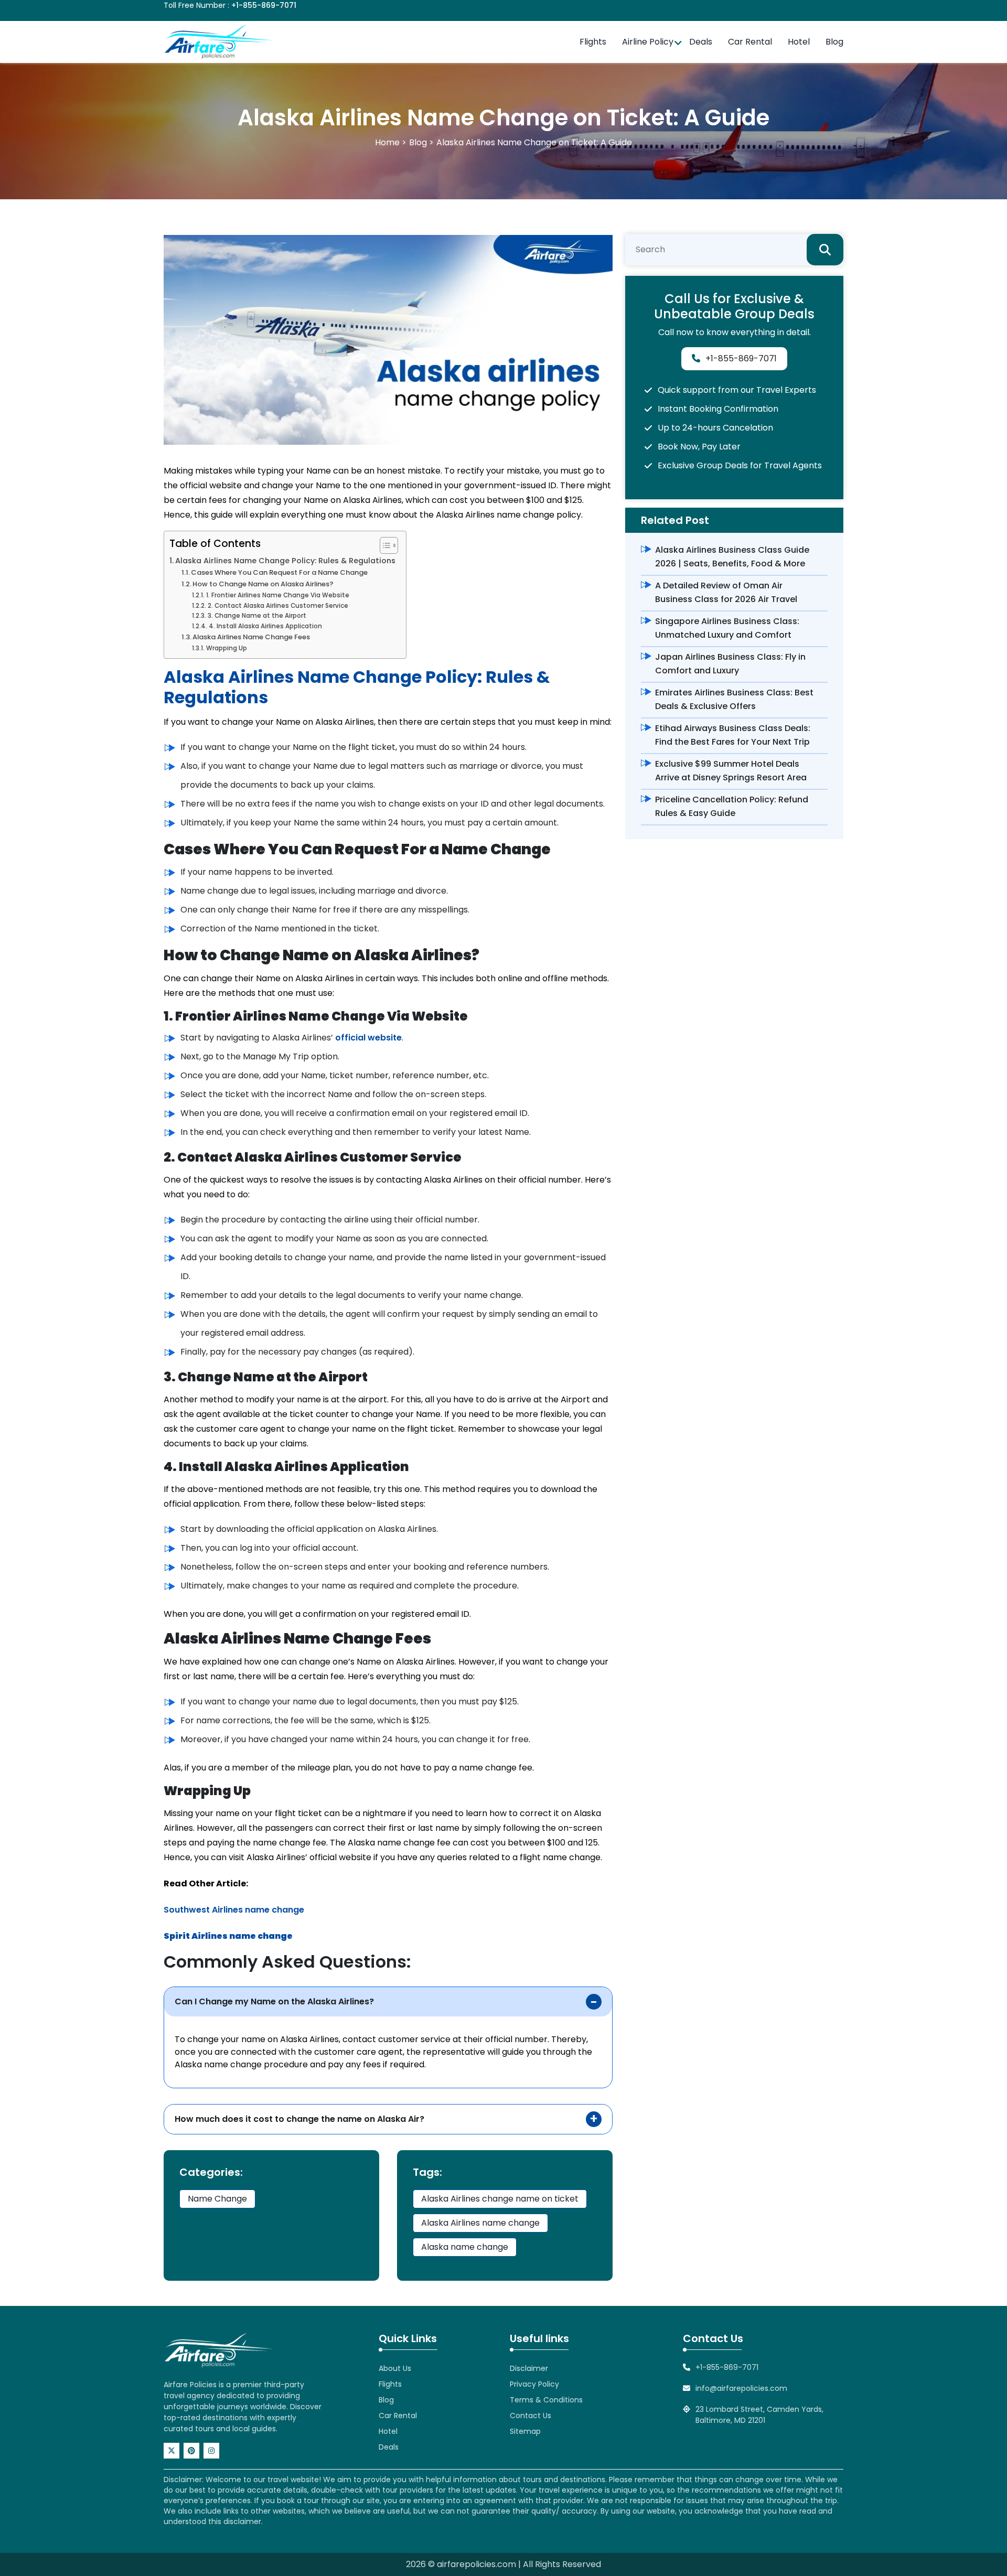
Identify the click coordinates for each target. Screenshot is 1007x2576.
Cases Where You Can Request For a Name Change (279, 572)
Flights (593, 42)
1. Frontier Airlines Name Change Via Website (277, 595)
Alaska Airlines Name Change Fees (251, 637)
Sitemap (525, 2431)
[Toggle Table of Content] (384, 545)
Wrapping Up (226, 648)
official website (368, 1038)
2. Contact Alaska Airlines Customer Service (278, 606)
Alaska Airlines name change (480, 2223)
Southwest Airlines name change (234, 1910)
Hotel (799, 42)
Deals (701, 42)
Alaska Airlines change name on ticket (500, 2199)
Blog (834, 42)
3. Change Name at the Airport (257, 616)
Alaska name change (465, 2247)
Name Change (217, 2199)
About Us (395, 2368)
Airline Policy (648, 42)
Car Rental (750, 42)
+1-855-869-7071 (264, 5)
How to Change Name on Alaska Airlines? (263, 584)
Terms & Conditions (546, 2400)
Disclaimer (529, 2368)
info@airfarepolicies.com (741, 2388)
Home (387, 142)
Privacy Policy (534, 2384)
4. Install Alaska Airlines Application (265, 626)
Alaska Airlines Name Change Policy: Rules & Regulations (285, 561)
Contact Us (531, 2416)
